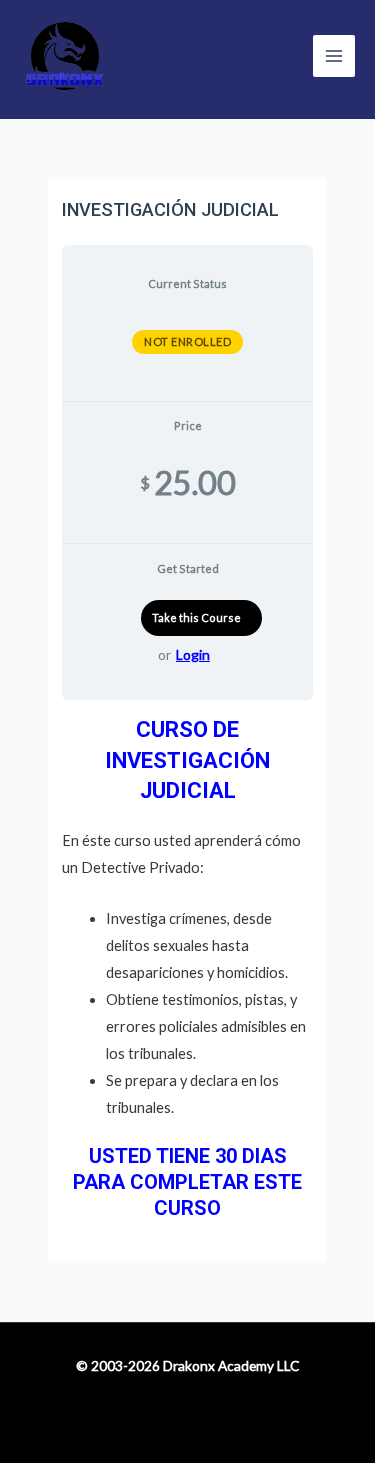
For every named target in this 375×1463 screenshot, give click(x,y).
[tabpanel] (187, 968)
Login (193, 654)
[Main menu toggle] (334, 56)
